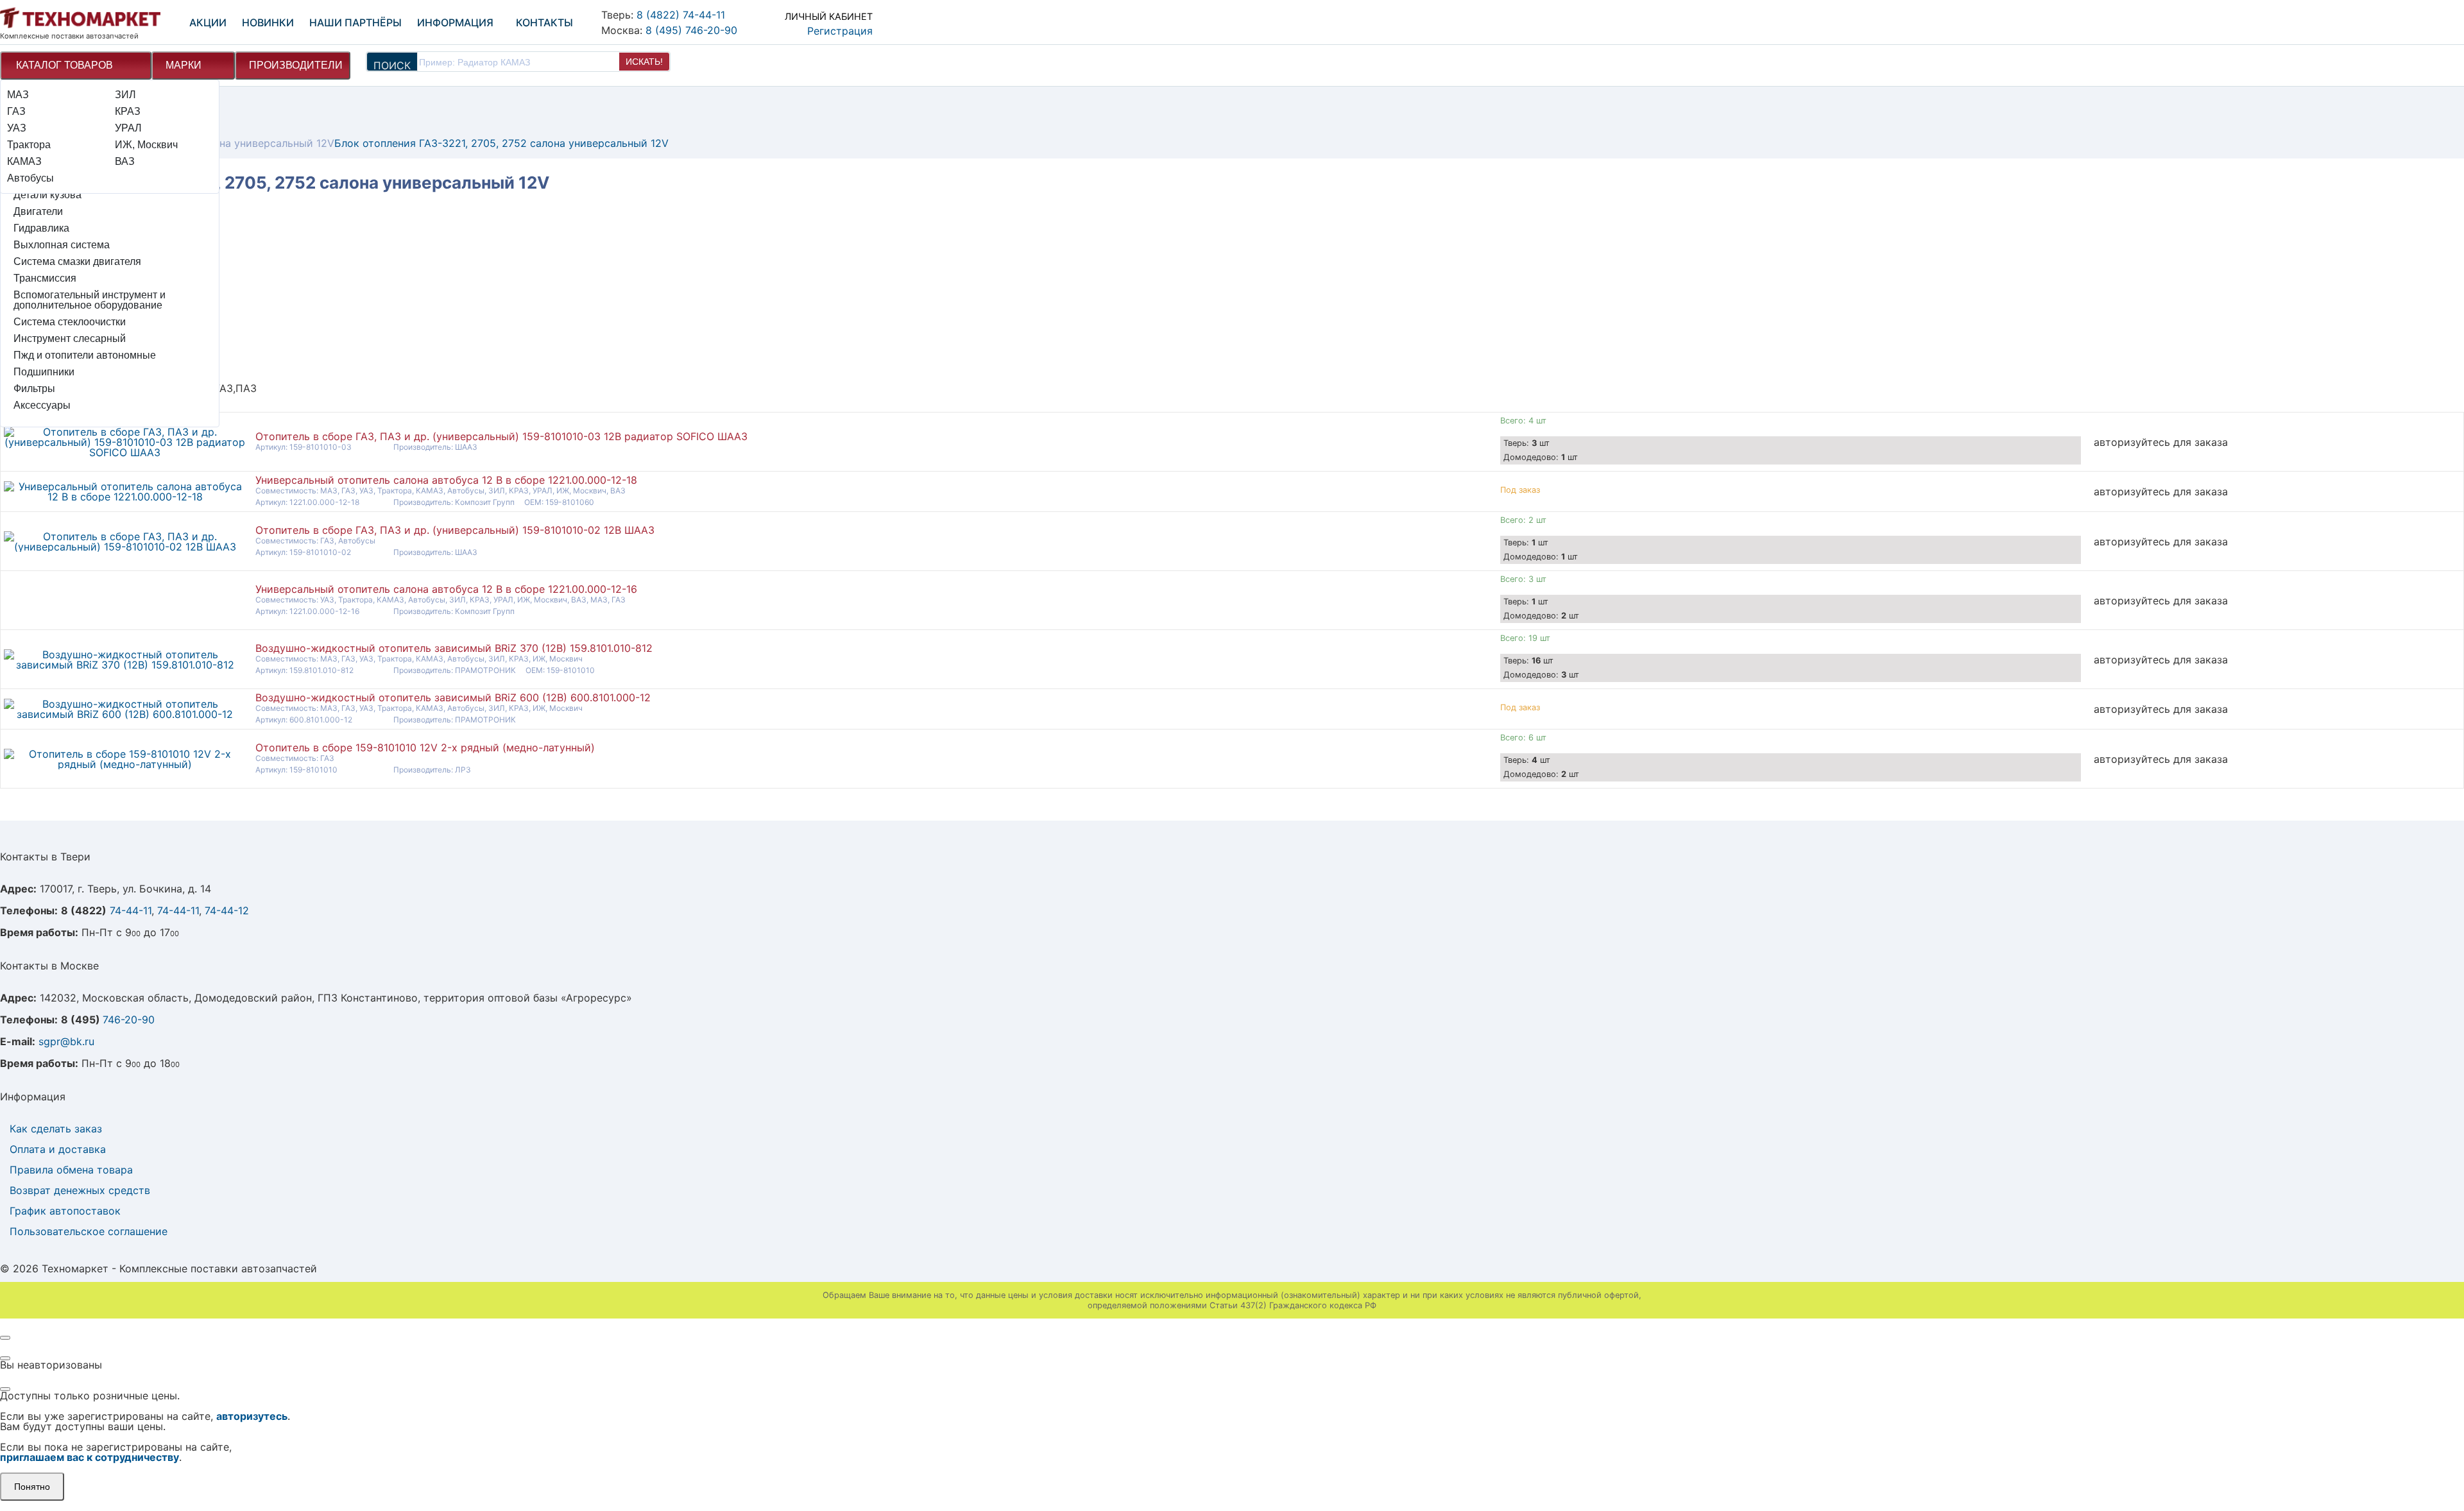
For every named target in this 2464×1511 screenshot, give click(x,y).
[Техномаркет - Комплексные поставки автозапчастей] (80, 18)
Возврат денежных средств (80, 1190)
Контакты (544, 22)
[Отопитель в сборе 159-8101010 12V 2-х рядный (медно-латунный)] (125, 764)
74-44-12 (227, 910)
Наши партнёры (355, 22)
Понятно (32, 1487)
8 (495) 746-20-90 (691, 30)
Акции (208, 22)
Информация (455, 22)
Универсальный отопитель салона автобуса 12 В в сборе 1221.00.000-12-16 (446, 589)
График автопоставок (65, 1211)
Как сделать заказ (56, 1129)
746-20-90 (129, 1020)
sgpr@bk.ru (66, 1041)
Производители (296, 65)
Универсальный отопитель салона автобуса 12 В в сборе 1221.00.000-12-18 (446, 480)
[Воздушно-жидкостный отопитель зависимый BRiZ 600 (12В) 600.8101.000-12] (125, 714)
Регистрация (840, 31)
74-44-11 (131, 910)
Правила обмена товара (71, 1170)
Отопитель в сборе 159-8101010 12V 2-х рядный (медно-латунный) (425, 747)
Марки (184, 65)
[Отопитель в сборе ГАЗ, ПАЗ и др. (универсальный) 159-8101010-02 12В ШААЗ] (125, 547)
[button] (816, 21)
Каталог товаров (64, 65)
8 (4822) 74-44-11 (681, 15)
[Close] (5, 1338)
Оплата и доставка (58, 1149)
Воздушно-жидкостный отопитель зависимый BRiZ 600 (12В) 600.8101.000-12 (453, 697)
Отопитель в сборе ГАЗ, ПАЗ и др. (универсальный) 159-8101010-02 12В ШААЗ (455, 530)
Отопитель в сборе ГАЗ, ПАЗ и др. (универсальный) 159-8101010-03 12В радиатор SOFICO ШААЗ (501, 436)
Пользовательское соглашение (89, 1231)
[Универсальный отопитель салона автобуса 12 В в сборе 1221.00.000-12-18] (125, 497)
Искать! (644, 62)
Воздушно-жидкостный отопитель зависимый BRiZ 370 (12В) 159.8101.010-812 (454, 648)
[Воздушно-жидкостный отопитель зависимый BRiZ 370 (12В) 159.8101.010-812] (125, 665)
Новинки (268, 22)
